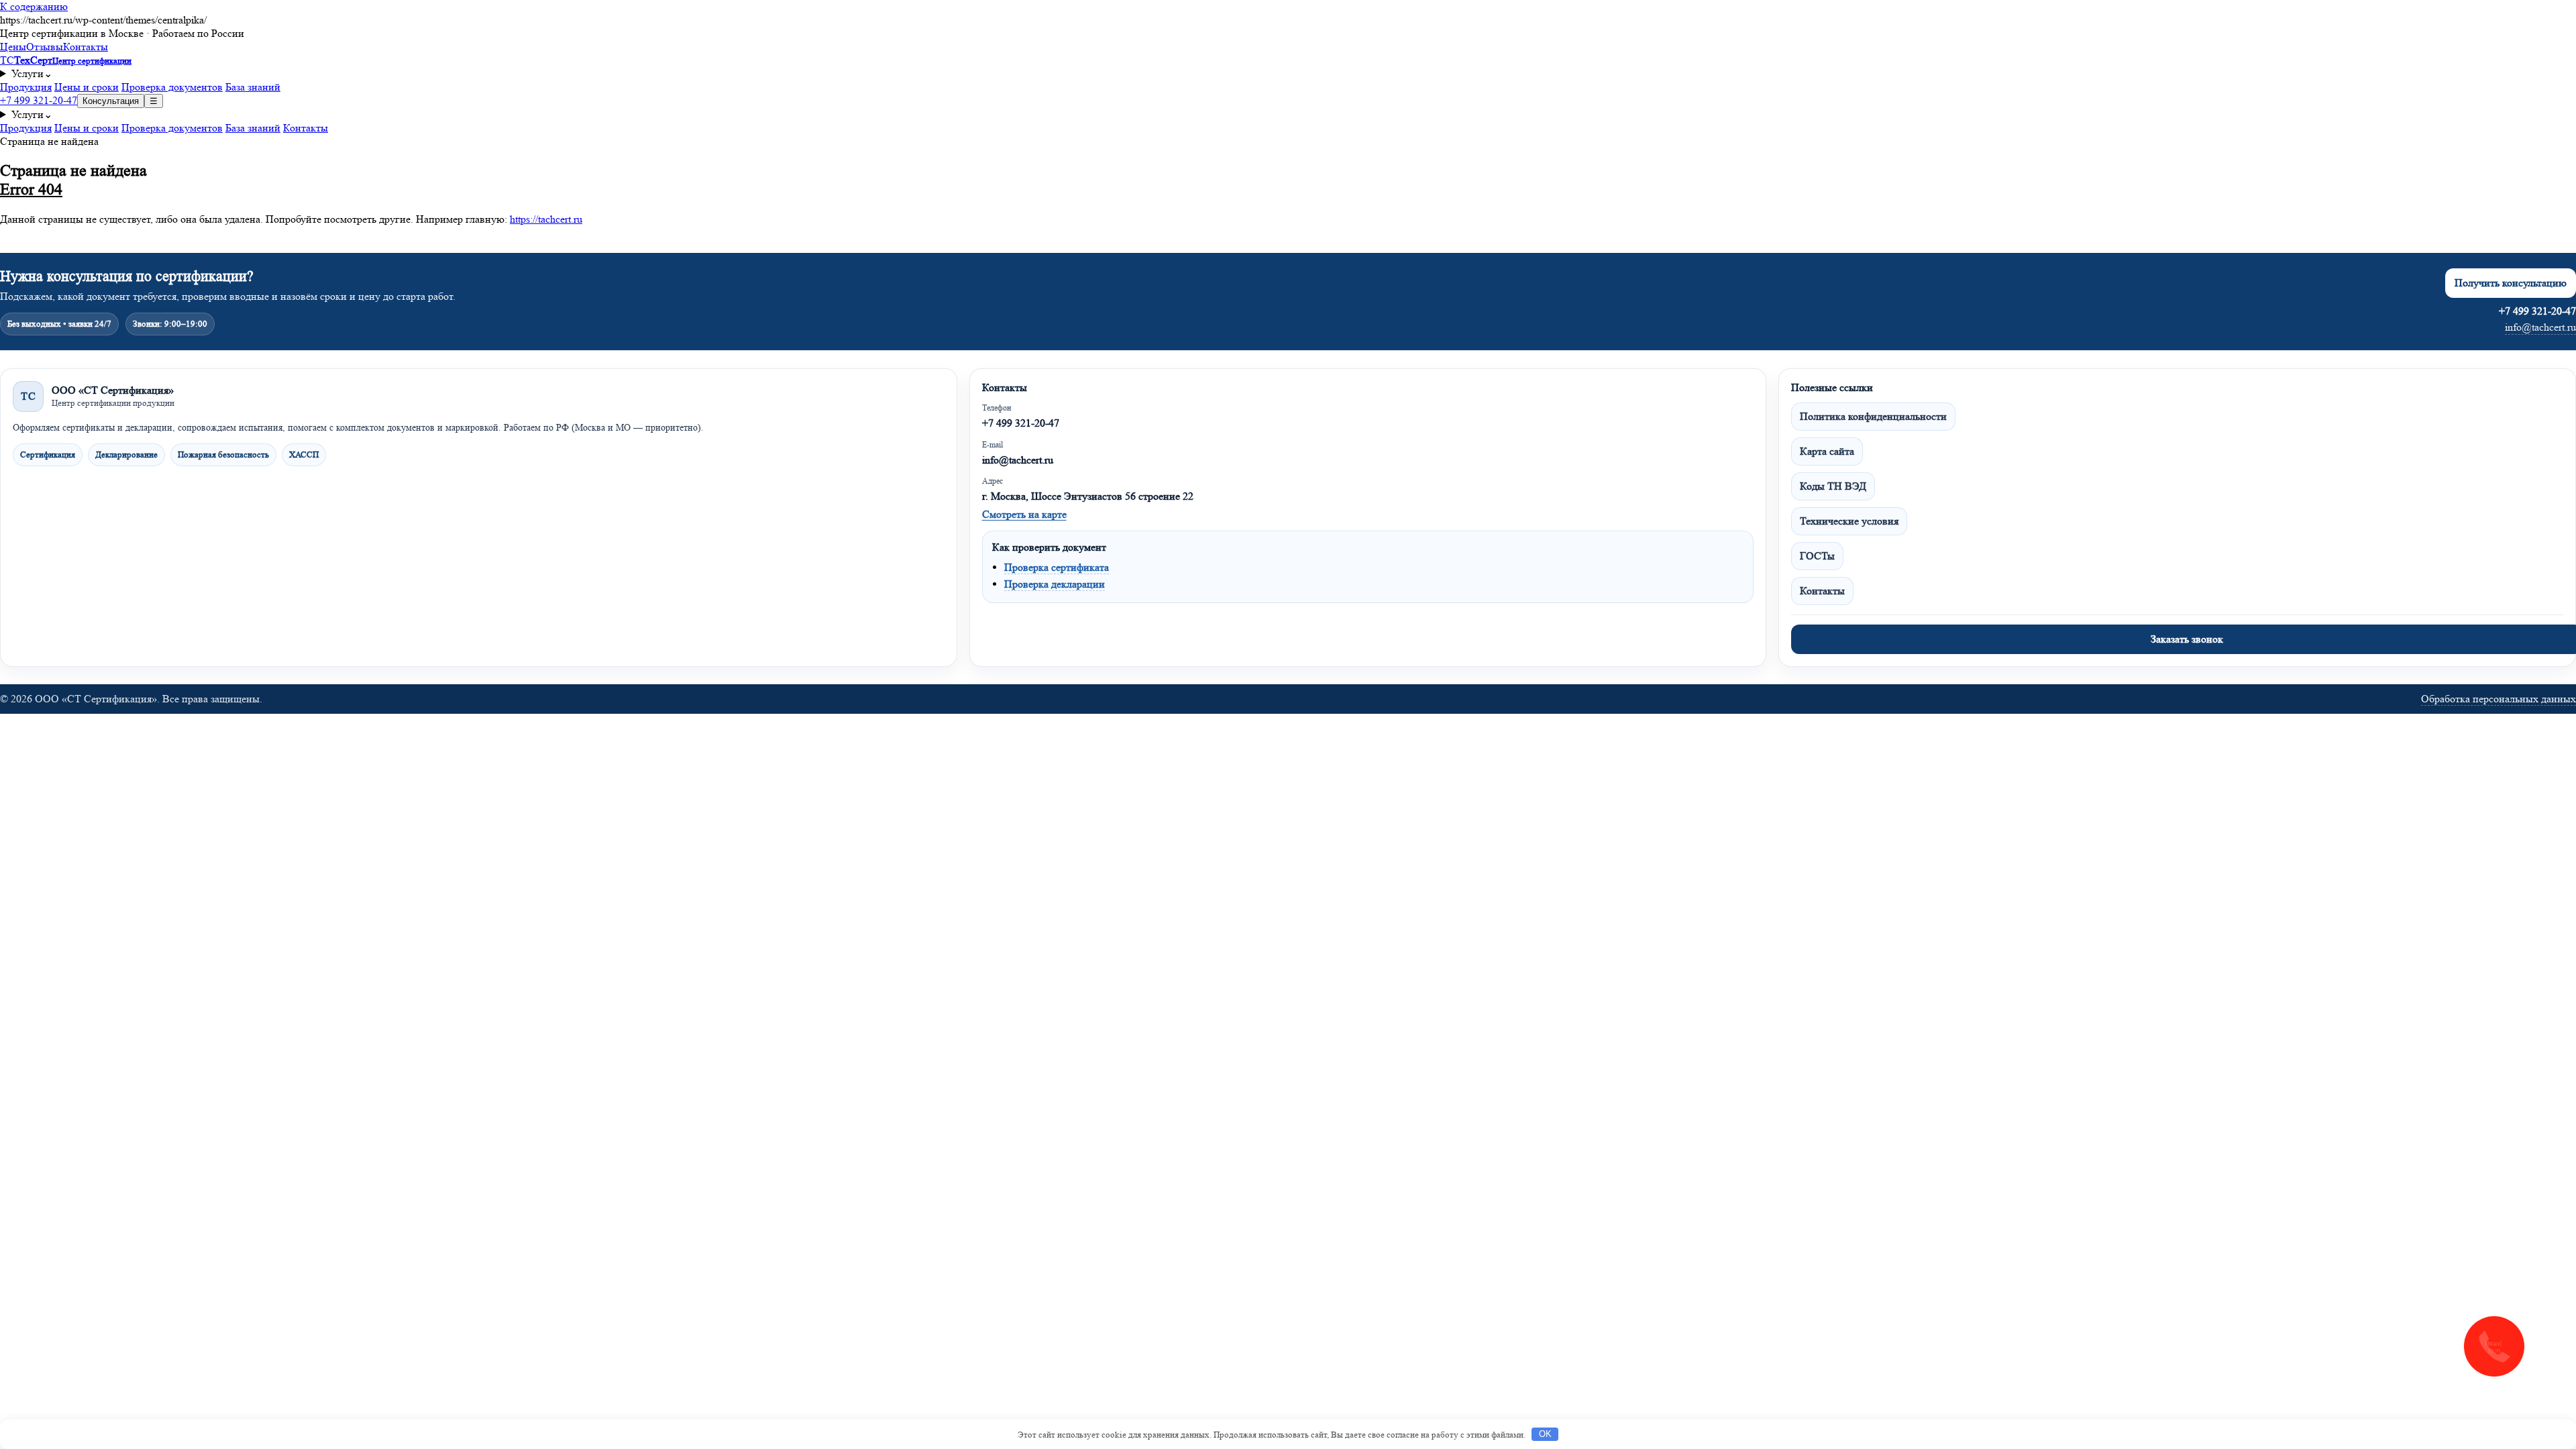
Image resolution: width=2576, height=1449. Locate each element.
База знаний (253, 87)
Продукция (26, 87)
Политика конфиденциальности (1873, 416)
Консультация (111, 101)
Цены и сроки (87, 87)
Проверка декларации (1055, 584)
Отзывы (45, 47)
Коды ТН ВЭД (1833, 486)
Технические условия (1849, 521)
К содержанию (34, 6)
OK (1545, 1434)
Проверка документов (172, 87)
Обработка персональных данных (2499, 699)
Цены (13, 47)
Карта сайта (1827, 451)
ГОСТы (1817, 556)
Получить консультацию (2511, 283)
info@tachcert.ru (2540, 327)
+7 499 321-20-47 (39, 100)
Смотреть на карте (1024, 514)
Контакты (86, 47)
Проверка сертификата (1057, 567)
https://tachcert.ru (546, 219)
